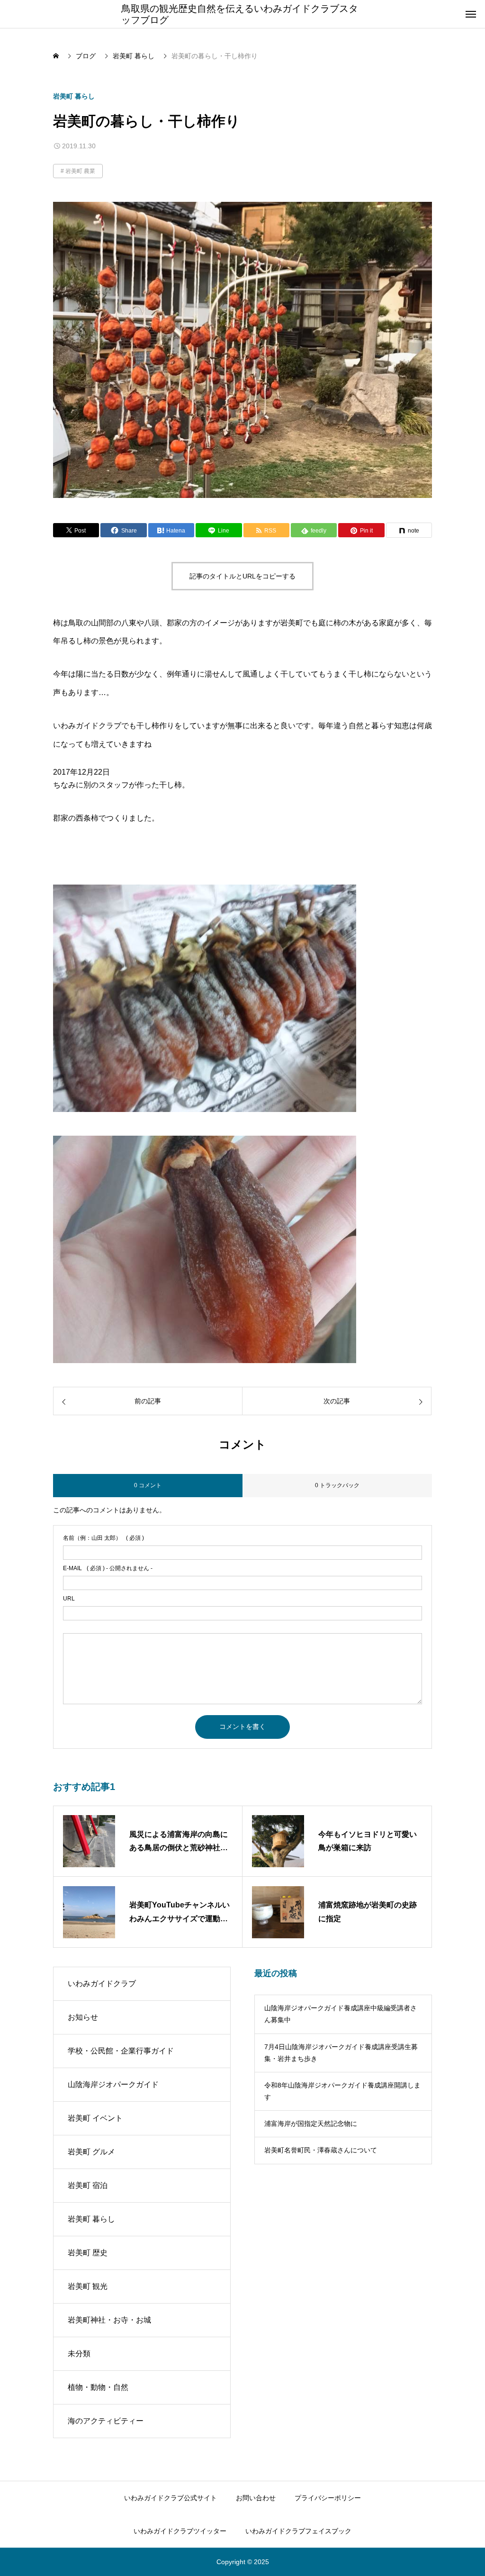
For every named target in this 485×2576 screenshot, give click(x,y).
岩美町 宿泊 (88, 2185)
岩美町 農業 (80, 171)
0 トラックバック (337, 1485)
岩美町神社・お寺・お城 (109, 2320)
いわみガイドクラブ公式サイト (171, 2498)
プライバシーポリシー (328, 2498)
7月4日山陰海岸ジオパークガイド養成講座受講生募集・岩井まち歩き (341, 2053)
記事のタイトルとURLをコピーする (242, 576)
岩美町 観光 (88, 2286)
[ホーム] (57, 56)
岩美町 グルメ (91, 2152)
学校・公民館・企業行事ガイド (121, 2051)
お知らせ (83, 2017)
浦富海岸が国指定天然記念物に (311, 2124)
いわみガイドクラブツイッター (180, 2531)
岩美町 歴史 (88, 2253)
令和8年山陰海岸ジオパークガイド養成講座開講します (342, 2091)
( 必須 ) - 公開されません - (108, 1568)
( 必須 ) (103, 1538)
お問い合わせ (256, 2498)
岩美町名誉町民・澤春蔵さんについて (321, 2150)
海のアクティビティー (106, 2421)
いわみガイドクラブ (102, 1984)
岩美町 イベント (95, 2118)
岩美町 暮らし (74, 96)
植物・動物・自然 (98, 2387)
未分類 (79, 2354)
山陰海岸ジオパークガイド (113, 2084)
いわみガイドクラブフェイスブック (298, 2531)
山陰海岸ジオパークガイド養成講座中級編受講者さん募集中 (341, 2014)
